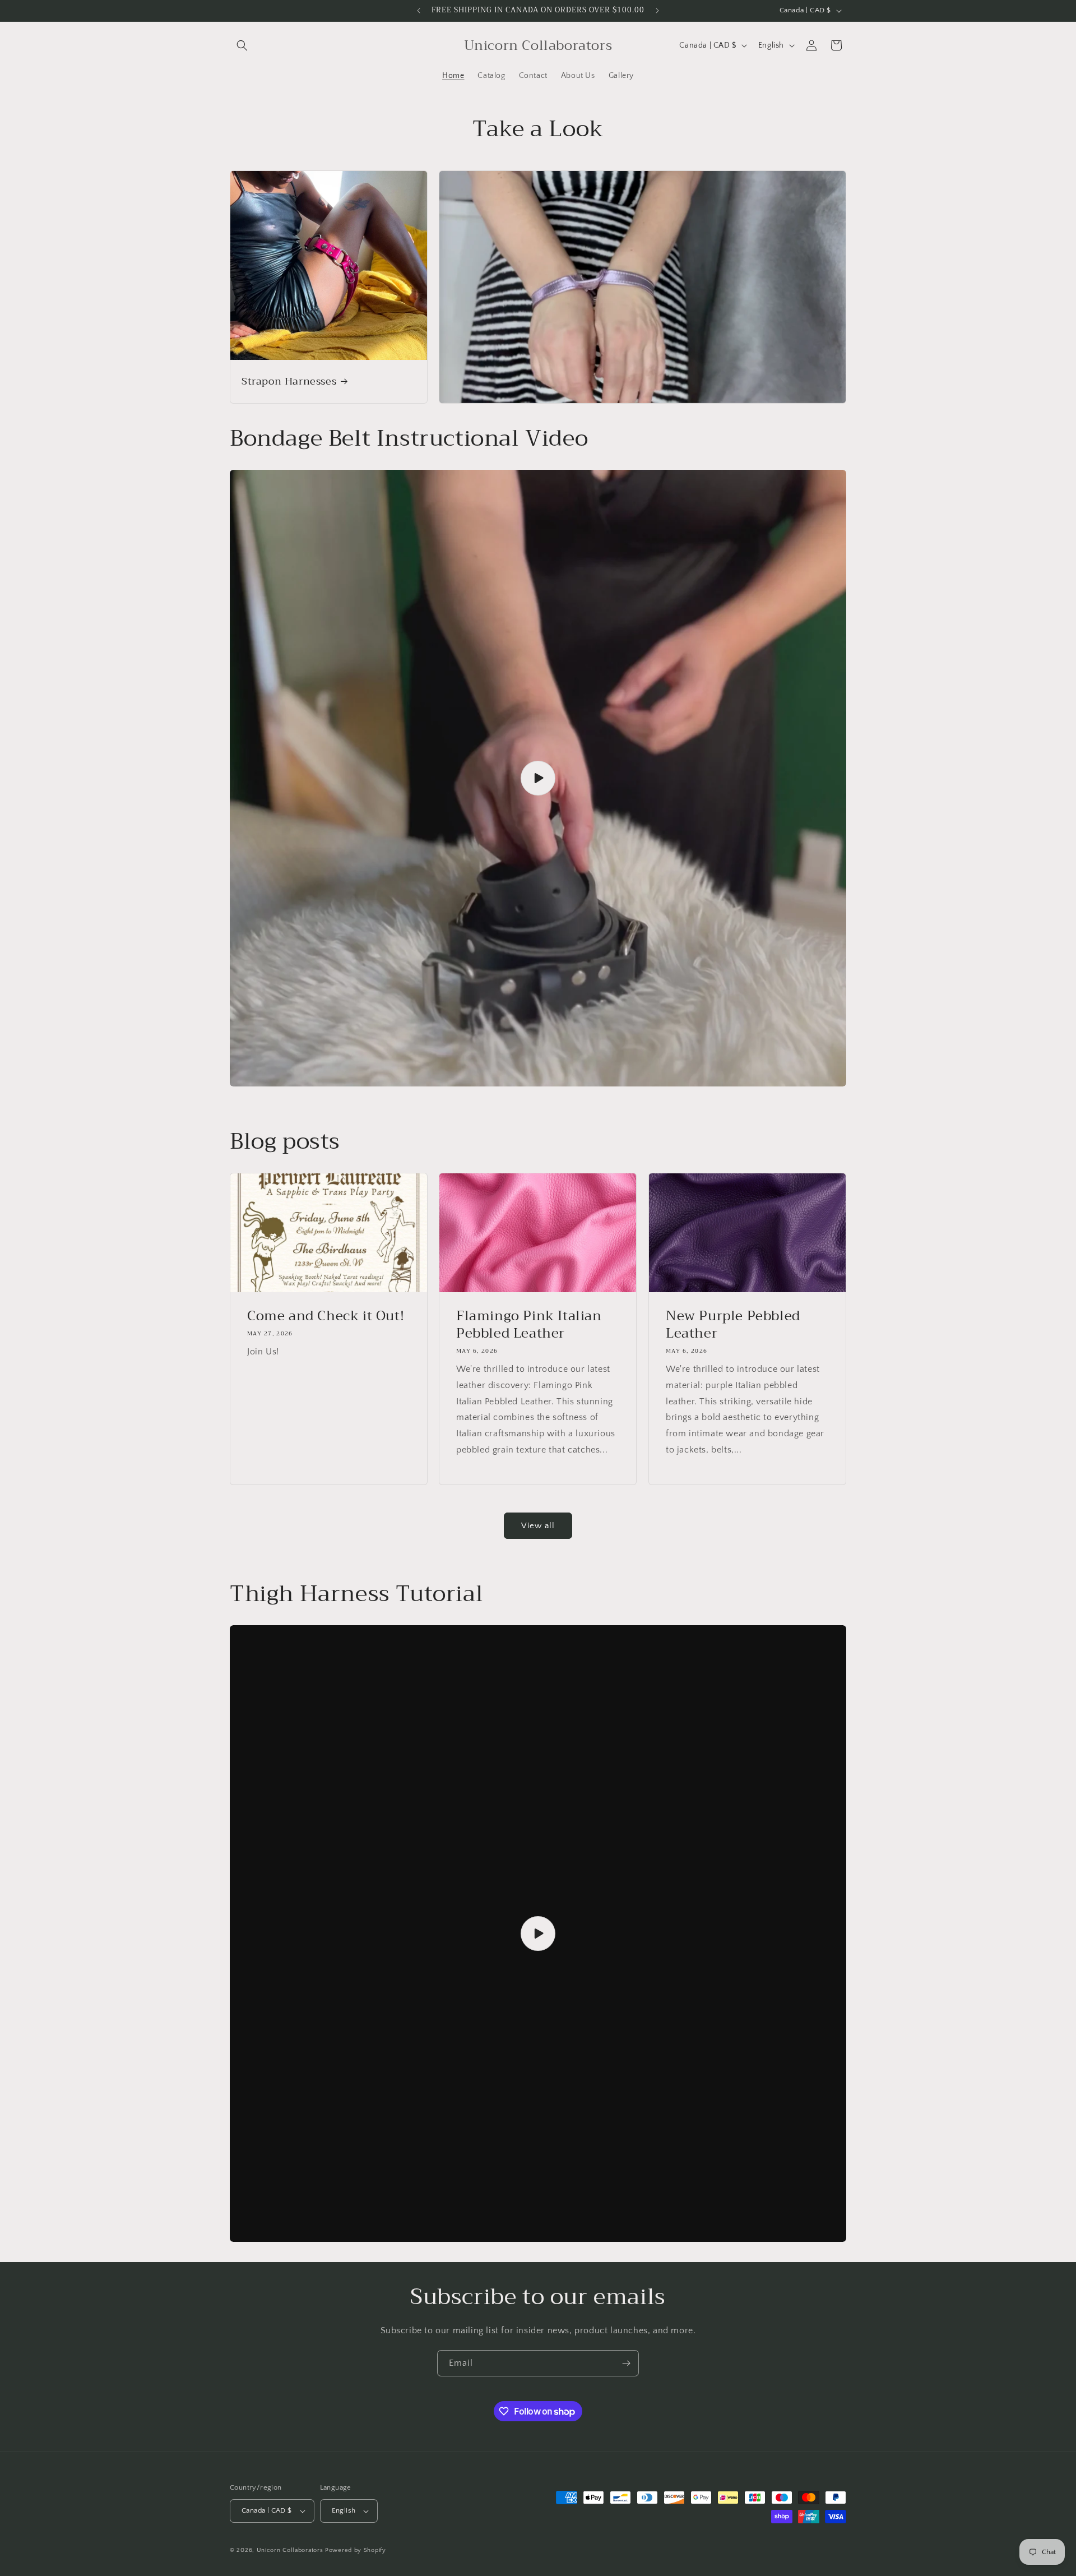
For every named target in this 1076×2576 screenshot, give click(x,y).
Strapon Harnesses (289, 381)
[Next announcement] (657, 11)
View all (538, 1526)
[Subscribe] (626, 2363)
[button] (242, 45)
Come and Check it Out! (326, 1315)
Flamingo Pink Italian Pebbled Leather (529, 1324)
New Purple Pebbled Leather (733, 1324)
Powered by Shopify (356, 2550)
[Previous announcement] (419, 11)
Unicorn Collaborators (290, 2550)
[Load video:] (538, 778)
